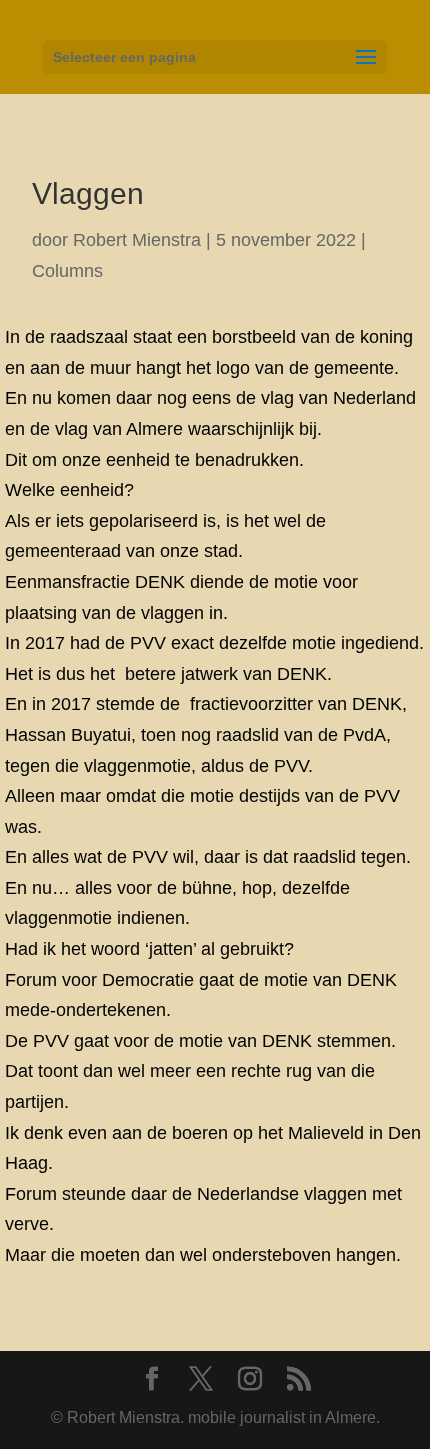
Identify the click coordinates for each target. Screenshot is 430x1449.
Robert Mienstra (137, 240)
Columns (67, 271)
